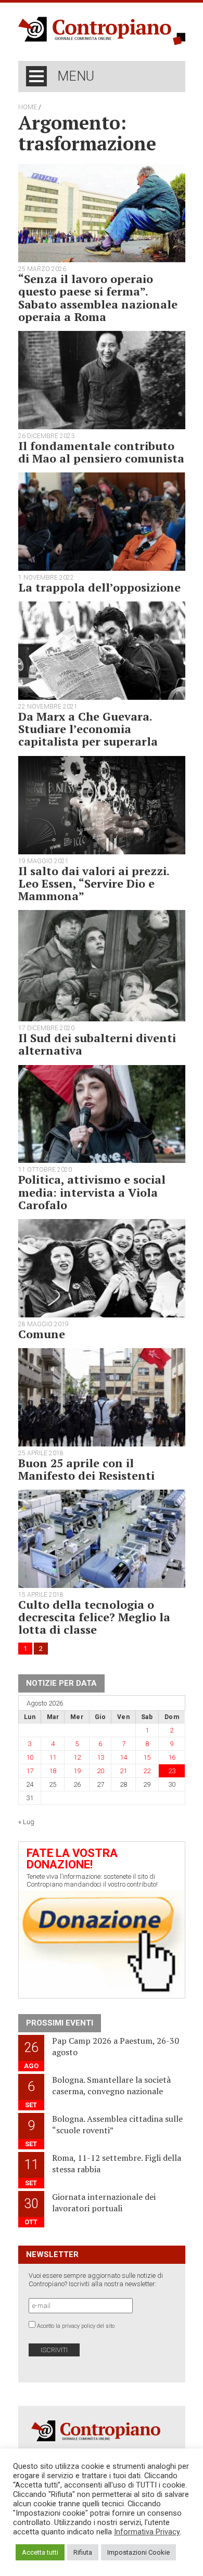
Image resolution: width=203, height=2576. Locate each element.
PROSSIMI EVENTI (60, 2023)
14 (123, 1757)
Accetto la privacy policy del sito (76, 2326)
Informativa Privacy (147, 2532)
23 (172, 1771)
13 (100, 1757)
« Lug (26, 1822)
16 (172, 1757)
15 (147, 1757)
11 (53, 1757)
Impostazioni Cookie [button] (138, 2552)
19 (77, 1771)
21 (123, 1771)
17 (30, 1771)
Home (28, 107)
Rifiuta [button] (83, 2552)
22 (147, 1771)
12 (77, 1757)
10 (30, 1757)
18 (53, 1771)
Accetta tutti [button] (40, 2552)
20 (100, 1771)
